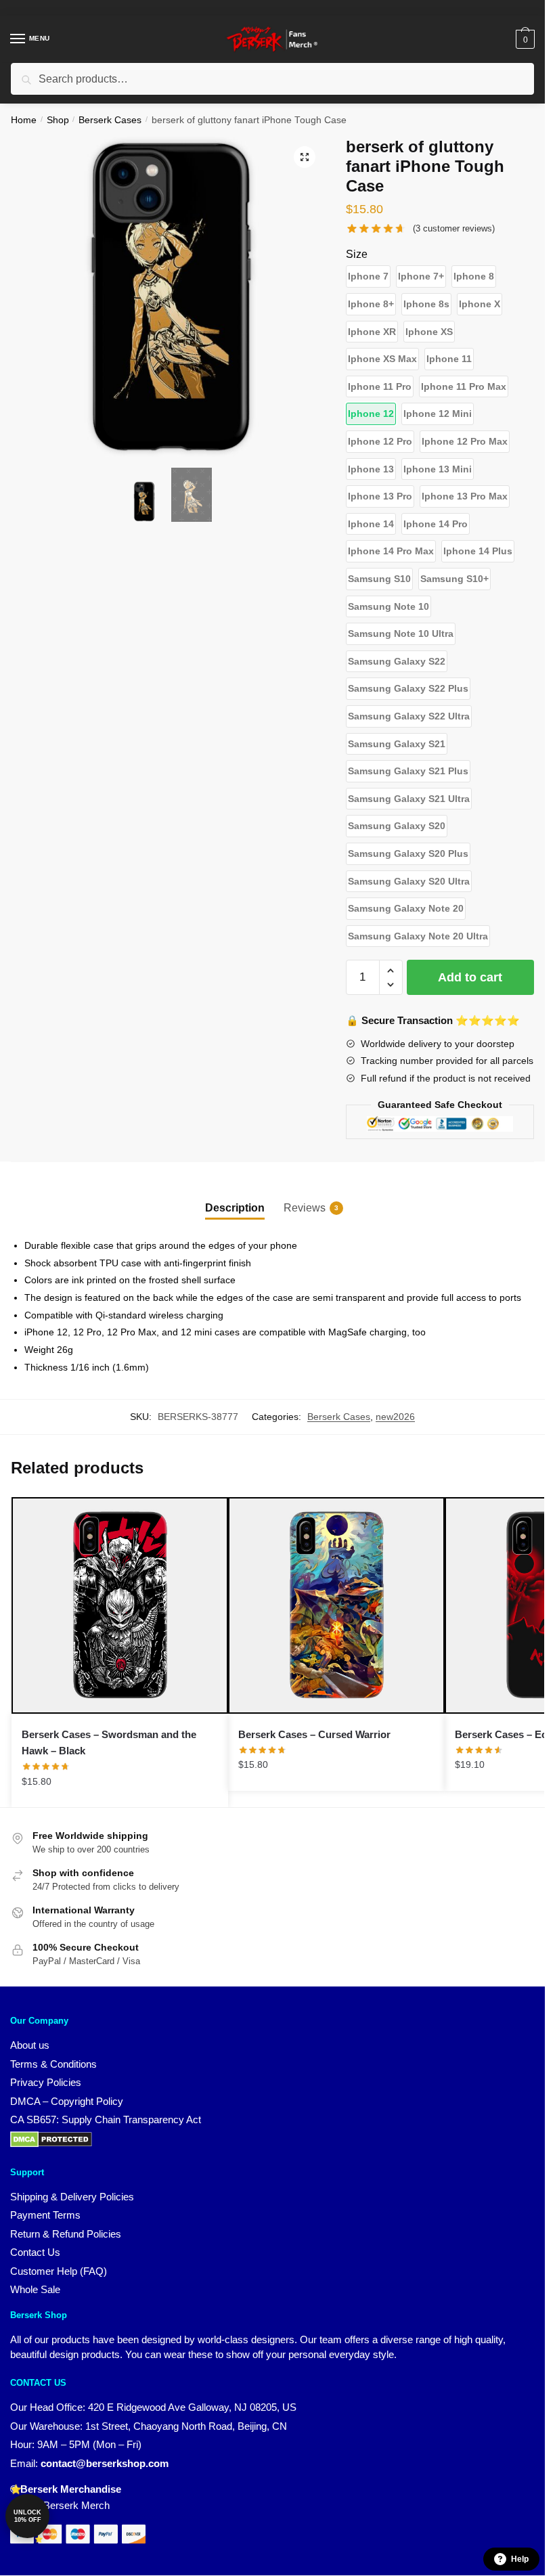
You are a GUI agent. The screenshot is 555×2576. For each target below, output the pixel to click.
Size (357, 254)
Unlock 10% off (27, 2516)
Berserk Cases (110, 120)
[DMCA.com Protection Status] (51, 2144)
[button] (305, 157)
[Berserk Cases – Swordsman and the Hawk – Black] (120, 1605)
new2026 (395, 1417)
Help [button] (520, 2559)
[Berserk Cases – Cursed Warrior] (336, 1605)
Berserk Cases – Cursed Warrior (314, 1734)
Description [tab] (235, 1208)
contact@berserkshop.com (105, 2463)
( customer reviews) (454, 228)
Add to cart (470, 977)
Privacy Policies (46, 2082)
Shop (58, 120)
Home (24, 120)
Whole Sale (35, 2289)
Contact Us (35, 2252)
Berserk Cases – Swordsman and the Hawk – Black (109, 1742)
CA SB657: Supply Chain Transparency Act (106, 2119)
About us (30, 2045)
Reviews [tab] (305, 1208)
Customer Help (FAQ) (59, 2271)
